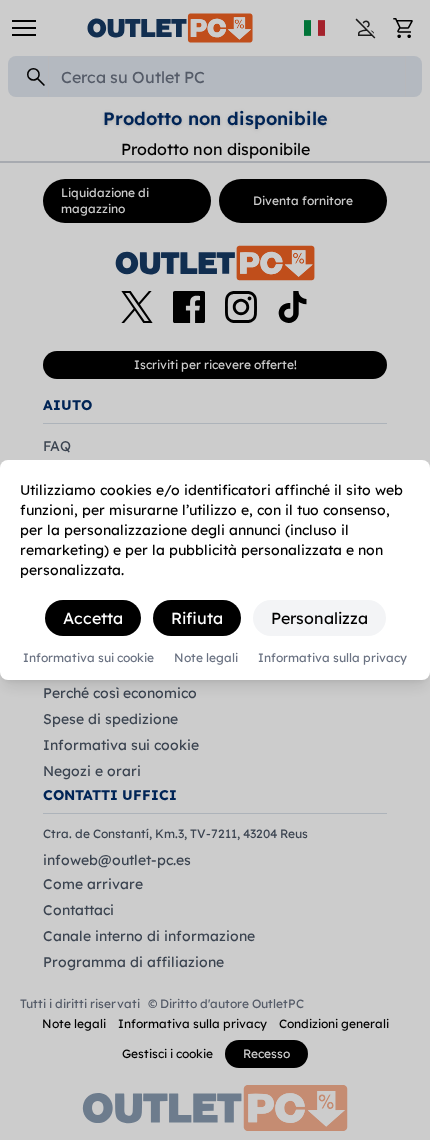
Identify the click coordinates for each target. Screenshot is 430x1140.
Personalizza (319, 618)
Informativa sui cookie (88, 658)
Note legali (206, 658)
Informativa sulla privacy (332, 658)
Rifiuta (197, 618)
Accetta (93, 618)
